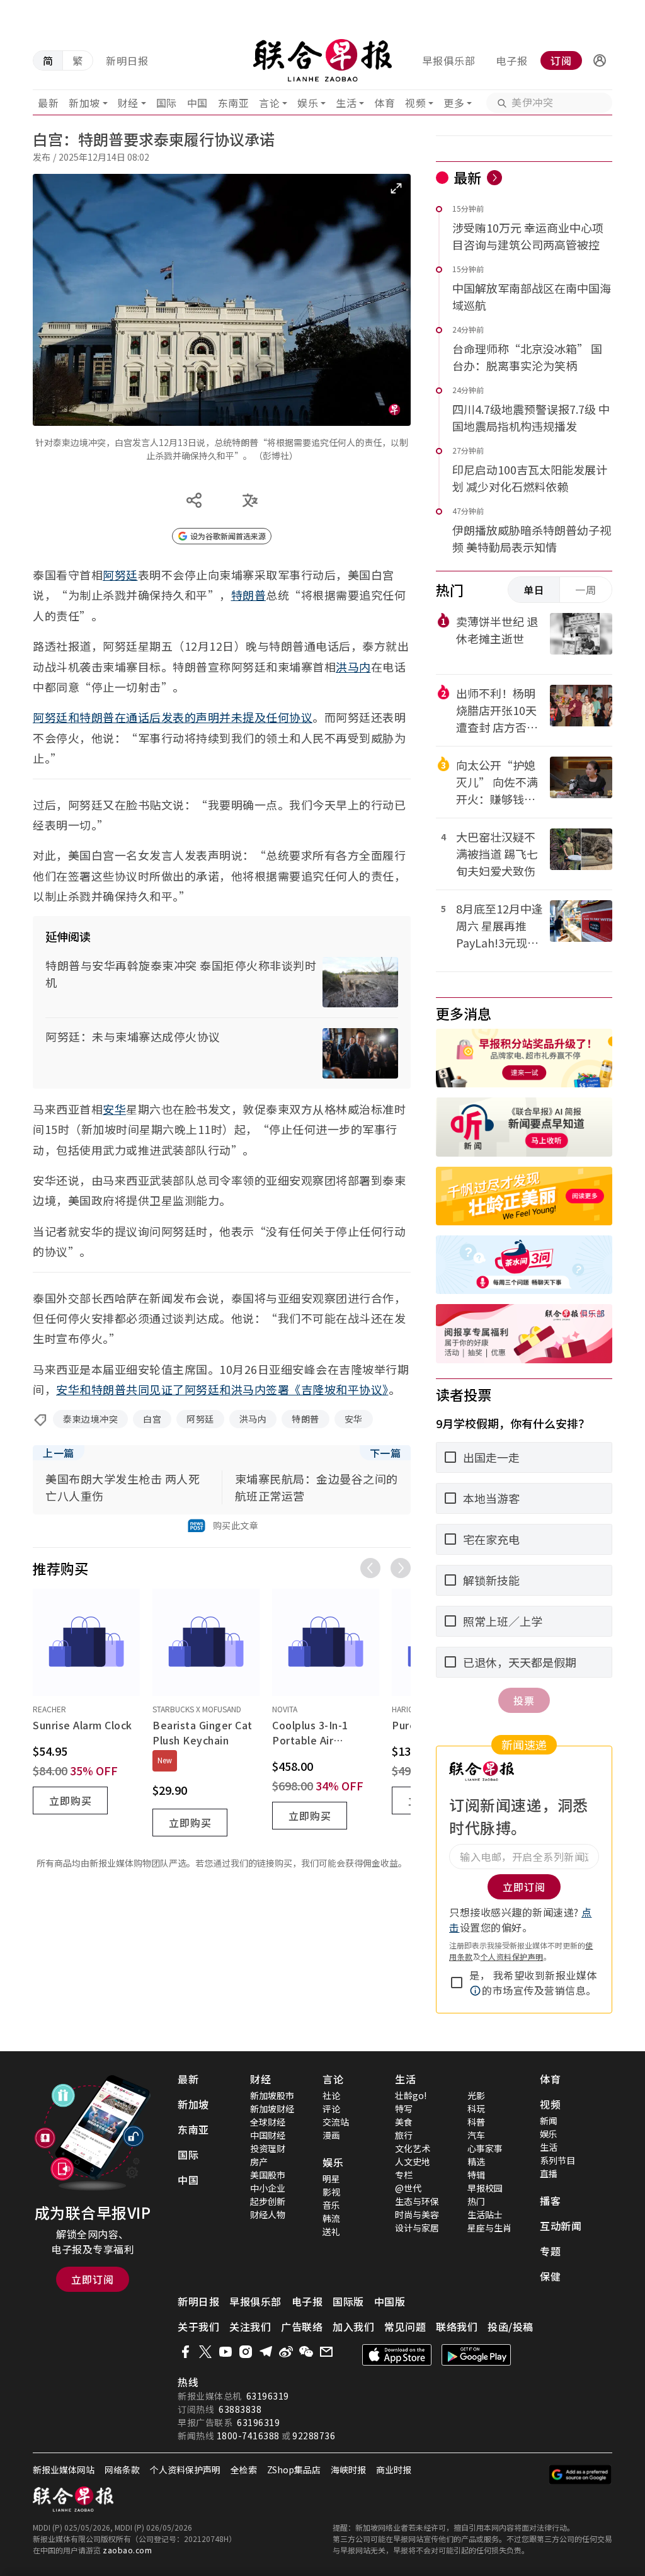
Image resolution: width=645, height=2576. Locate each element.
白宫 (152, 1419)
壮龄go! (411, 2095)
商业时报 (394, 2470)
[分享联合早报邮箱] (326, 2352)
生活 (346, 103)
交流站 (336, 2122)
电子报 (512, 60)
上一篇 (59, 1453)
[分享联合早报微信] (306, 2352)
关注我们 (250, 2327)
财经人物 (268, 2214)
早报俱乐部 (449, 60)
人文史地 (413, 2161)
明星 (331, 2178)
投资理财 (268, 2148)
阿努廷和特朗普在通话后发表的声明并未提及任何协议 (173, 717)
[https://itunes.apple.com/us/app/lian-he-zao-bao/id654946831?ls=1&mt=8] (397, 2355)
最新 (48, 103)
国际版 (348, 2301)
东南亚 (234, 103)
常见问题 (405, 2327)
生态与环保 (417, 2201)
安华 (114, 1109)
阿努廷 (120, 575)
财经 (128, 103)
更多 (454, 103)
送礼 (331, 2231)
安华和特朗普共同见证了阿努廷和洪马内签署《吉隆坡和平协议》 (222, 1389)
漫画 (331, 2135)
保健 (550, 2276)
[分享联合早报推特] (205, 2352)
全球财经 (268, 2122)
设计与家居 (417, 2228)
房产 (259, 2161)
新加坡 (84, 103)
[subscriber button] (600, 60)
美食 (404, 2122)
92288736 (314, 2436)
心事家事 (485, 2148)
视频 (415, 103)
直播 (549, 2173)
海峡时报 (348, 2470)
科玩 (476, 2109)
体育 (385, 103)
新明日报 (127, 60)
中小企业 (268, 2188)
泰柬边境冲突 (90, 1419)
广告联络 (302, 2327)
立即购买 (71, 1800)
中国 (197, 103)
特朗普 (249, 595)
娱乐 (308, 103)
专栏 (404, 2175)
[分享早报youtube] (225, 2352)
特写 (404, 2109)
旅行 (404, 2135)
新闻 (549, 2121)
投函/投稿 (511, 2327)
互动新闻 (561, 2226)
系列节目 (557, 2160)
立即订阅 (93, 2279)
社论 (331, 2095)
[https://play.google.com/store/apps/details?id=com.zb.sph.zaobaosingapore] (476, 2355)
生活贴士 (485, 2214)
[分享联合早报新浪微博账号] (286, 2352)
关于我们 (198, 2327)
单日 (534, 590)
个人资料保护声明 (512, 1956)
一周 (586, 590)
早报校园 (485, 2188)
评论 (331, 2109)
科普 (476, 2122)
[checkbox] (457, 1983)
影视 (331, 2192)
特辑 (476, 2175)
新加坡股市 (272, 2095)
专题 (550, 2251)
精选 (476, 2161)
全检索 (244, 2470)
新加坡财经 (272, 2109)
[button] (600, 60)
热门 (476, 2201)
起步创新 (268, 2201)
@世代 (408, 2188)
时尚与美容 (417, 2214)
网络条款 (122, 2470)
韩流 (331, 2218)
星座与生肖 (489, 2228)
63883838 (240, 2409)
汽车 (476, 2135)
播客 (550, 2201)
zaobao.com (127, 2550)
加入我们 (353, 2327)
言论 (269, 103)
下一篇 (385, 1453)
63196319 (268, 2396)
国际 (167, 103)
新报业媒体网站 (64, 2470)
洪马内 (353, 667)
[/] (323, 60)
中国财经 (268, 2135)
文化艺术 (413, 2148)
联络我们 (457, 2327)
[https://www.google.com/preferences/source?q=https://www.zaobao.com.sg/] (580, 2475)
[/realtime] (494, 178)
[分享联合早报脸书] (185, 2352)
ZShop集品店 (294, 2470)
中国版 (390, 2301)
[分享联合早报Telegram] (266, 2352)
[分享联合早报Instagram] (246, 2352)
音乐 (331, 2205)
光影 (476, 2095)
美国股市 (268, 2175)
